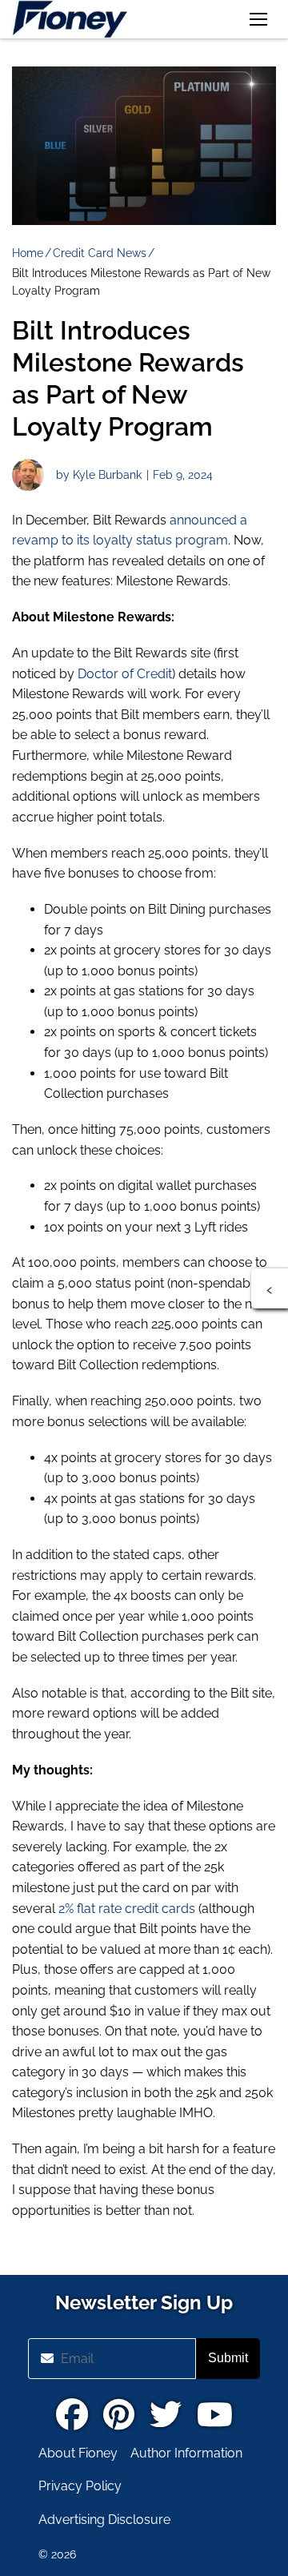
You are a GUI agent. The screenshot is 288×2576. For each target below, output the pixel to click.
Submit (228, 2358)
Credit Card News (100, 253)
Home (28, 253)
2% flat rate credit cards (127, 1909)
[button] (258, 19)
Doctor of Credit (125, 674)
